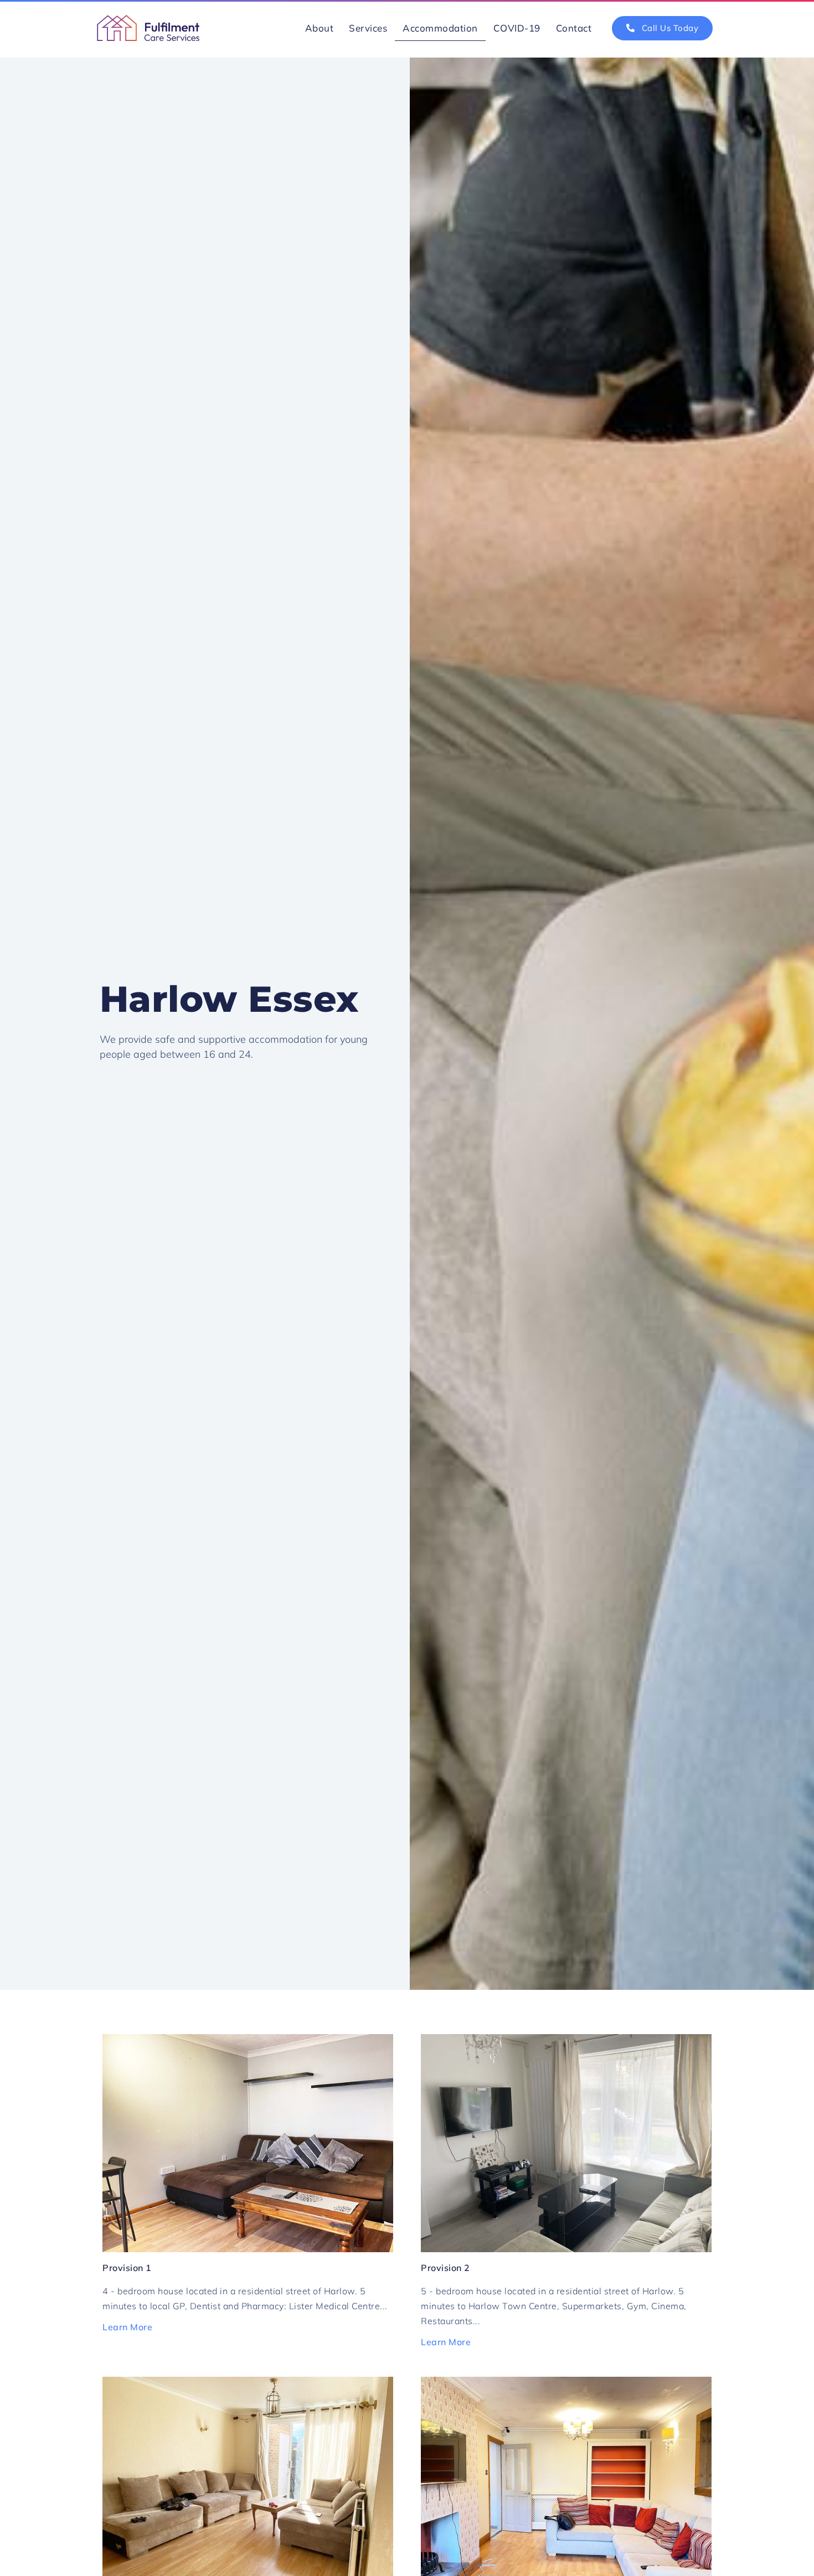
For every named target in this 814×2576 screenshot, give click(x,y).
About (320, 28)
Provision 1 (127, 2268)
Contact (574, 28)
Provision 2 (445, 2268)
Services (368, 28)
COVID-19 (517, 28)
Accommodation (440, 28)
